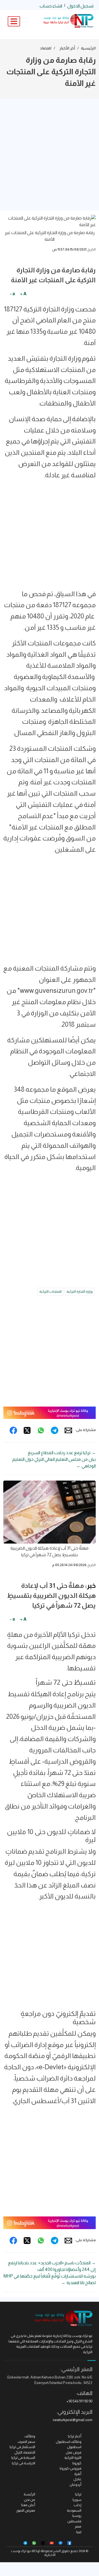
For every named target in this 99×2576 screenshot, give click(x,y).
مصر (78, 2526)
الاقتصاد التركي (25, 2452)
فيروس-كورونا (71, 2468)
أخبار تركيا (75, 2436)
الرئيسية (88, 48)
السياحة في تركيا (23, 2458)
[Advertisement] (50, 154)
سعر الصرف (26, 2442)
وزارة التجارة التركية (80, 1291)
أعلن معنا (28, 2505)
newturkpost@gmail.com (73, 2420)
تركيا (78, 2494)
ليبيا (79, 2532)
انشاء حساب (51, 6)
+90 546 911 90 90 (79, 2401)
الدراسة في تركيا (24, 2463)
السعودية (74, 2510)
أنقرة (78, 2474)
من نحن (30, 2500)
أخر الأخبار (67, 48)
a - (12, 294)
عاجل (77, 2479)
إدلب (78, 2505)
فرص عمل (74, 2452)
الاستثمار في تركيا (22, 2447)
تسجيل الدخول (80, 6)
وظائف (30, 2436)
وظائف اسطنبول (69, 2442)
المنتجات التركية (50, 1291)
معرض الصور (26, 2510)
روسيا (77, 2516)
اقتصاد (46, 48)
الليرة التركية (73, 2458)
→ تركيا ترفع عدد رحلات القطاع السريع (62, 1453)
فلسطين (74, 2521)
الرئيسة (29, 2494)
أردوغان (75, 2485)
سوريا (77, 2500)
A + (23, 294)
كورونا (77, 2463)
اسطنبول (74, 2447)
